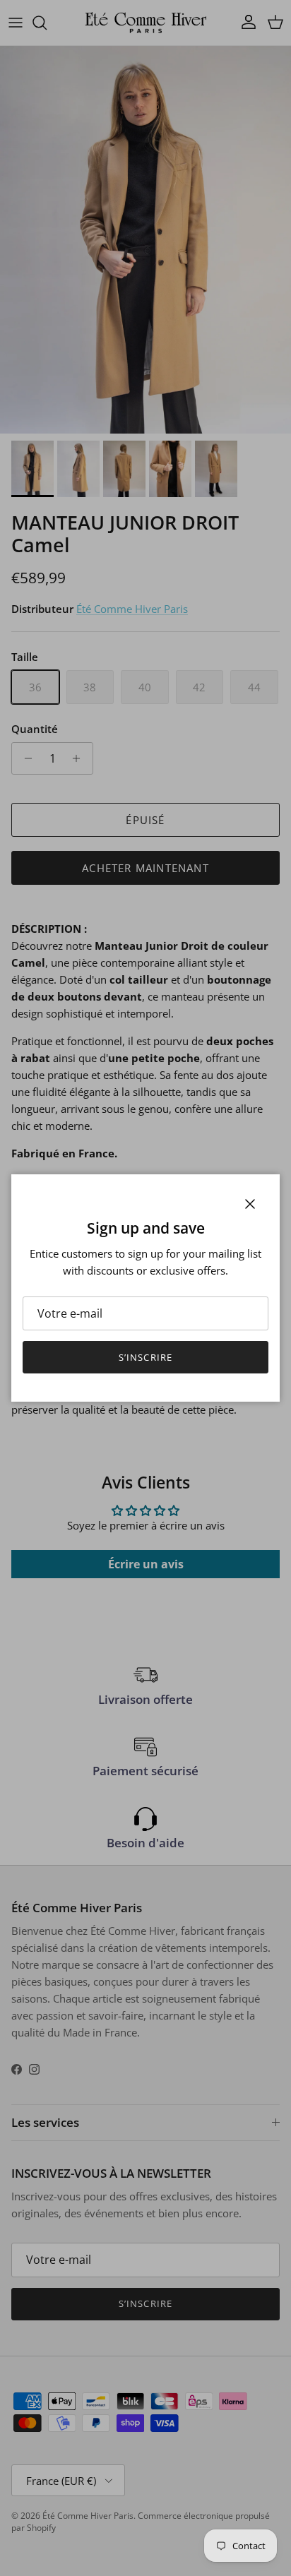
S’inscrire (145, 1357)
